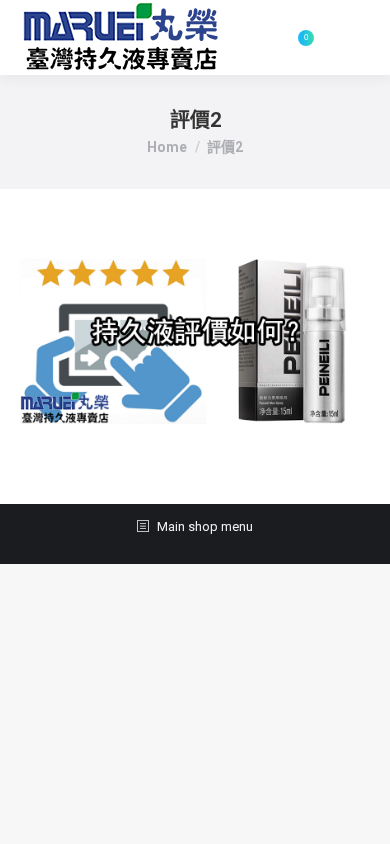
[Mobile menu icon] (352, 37)
